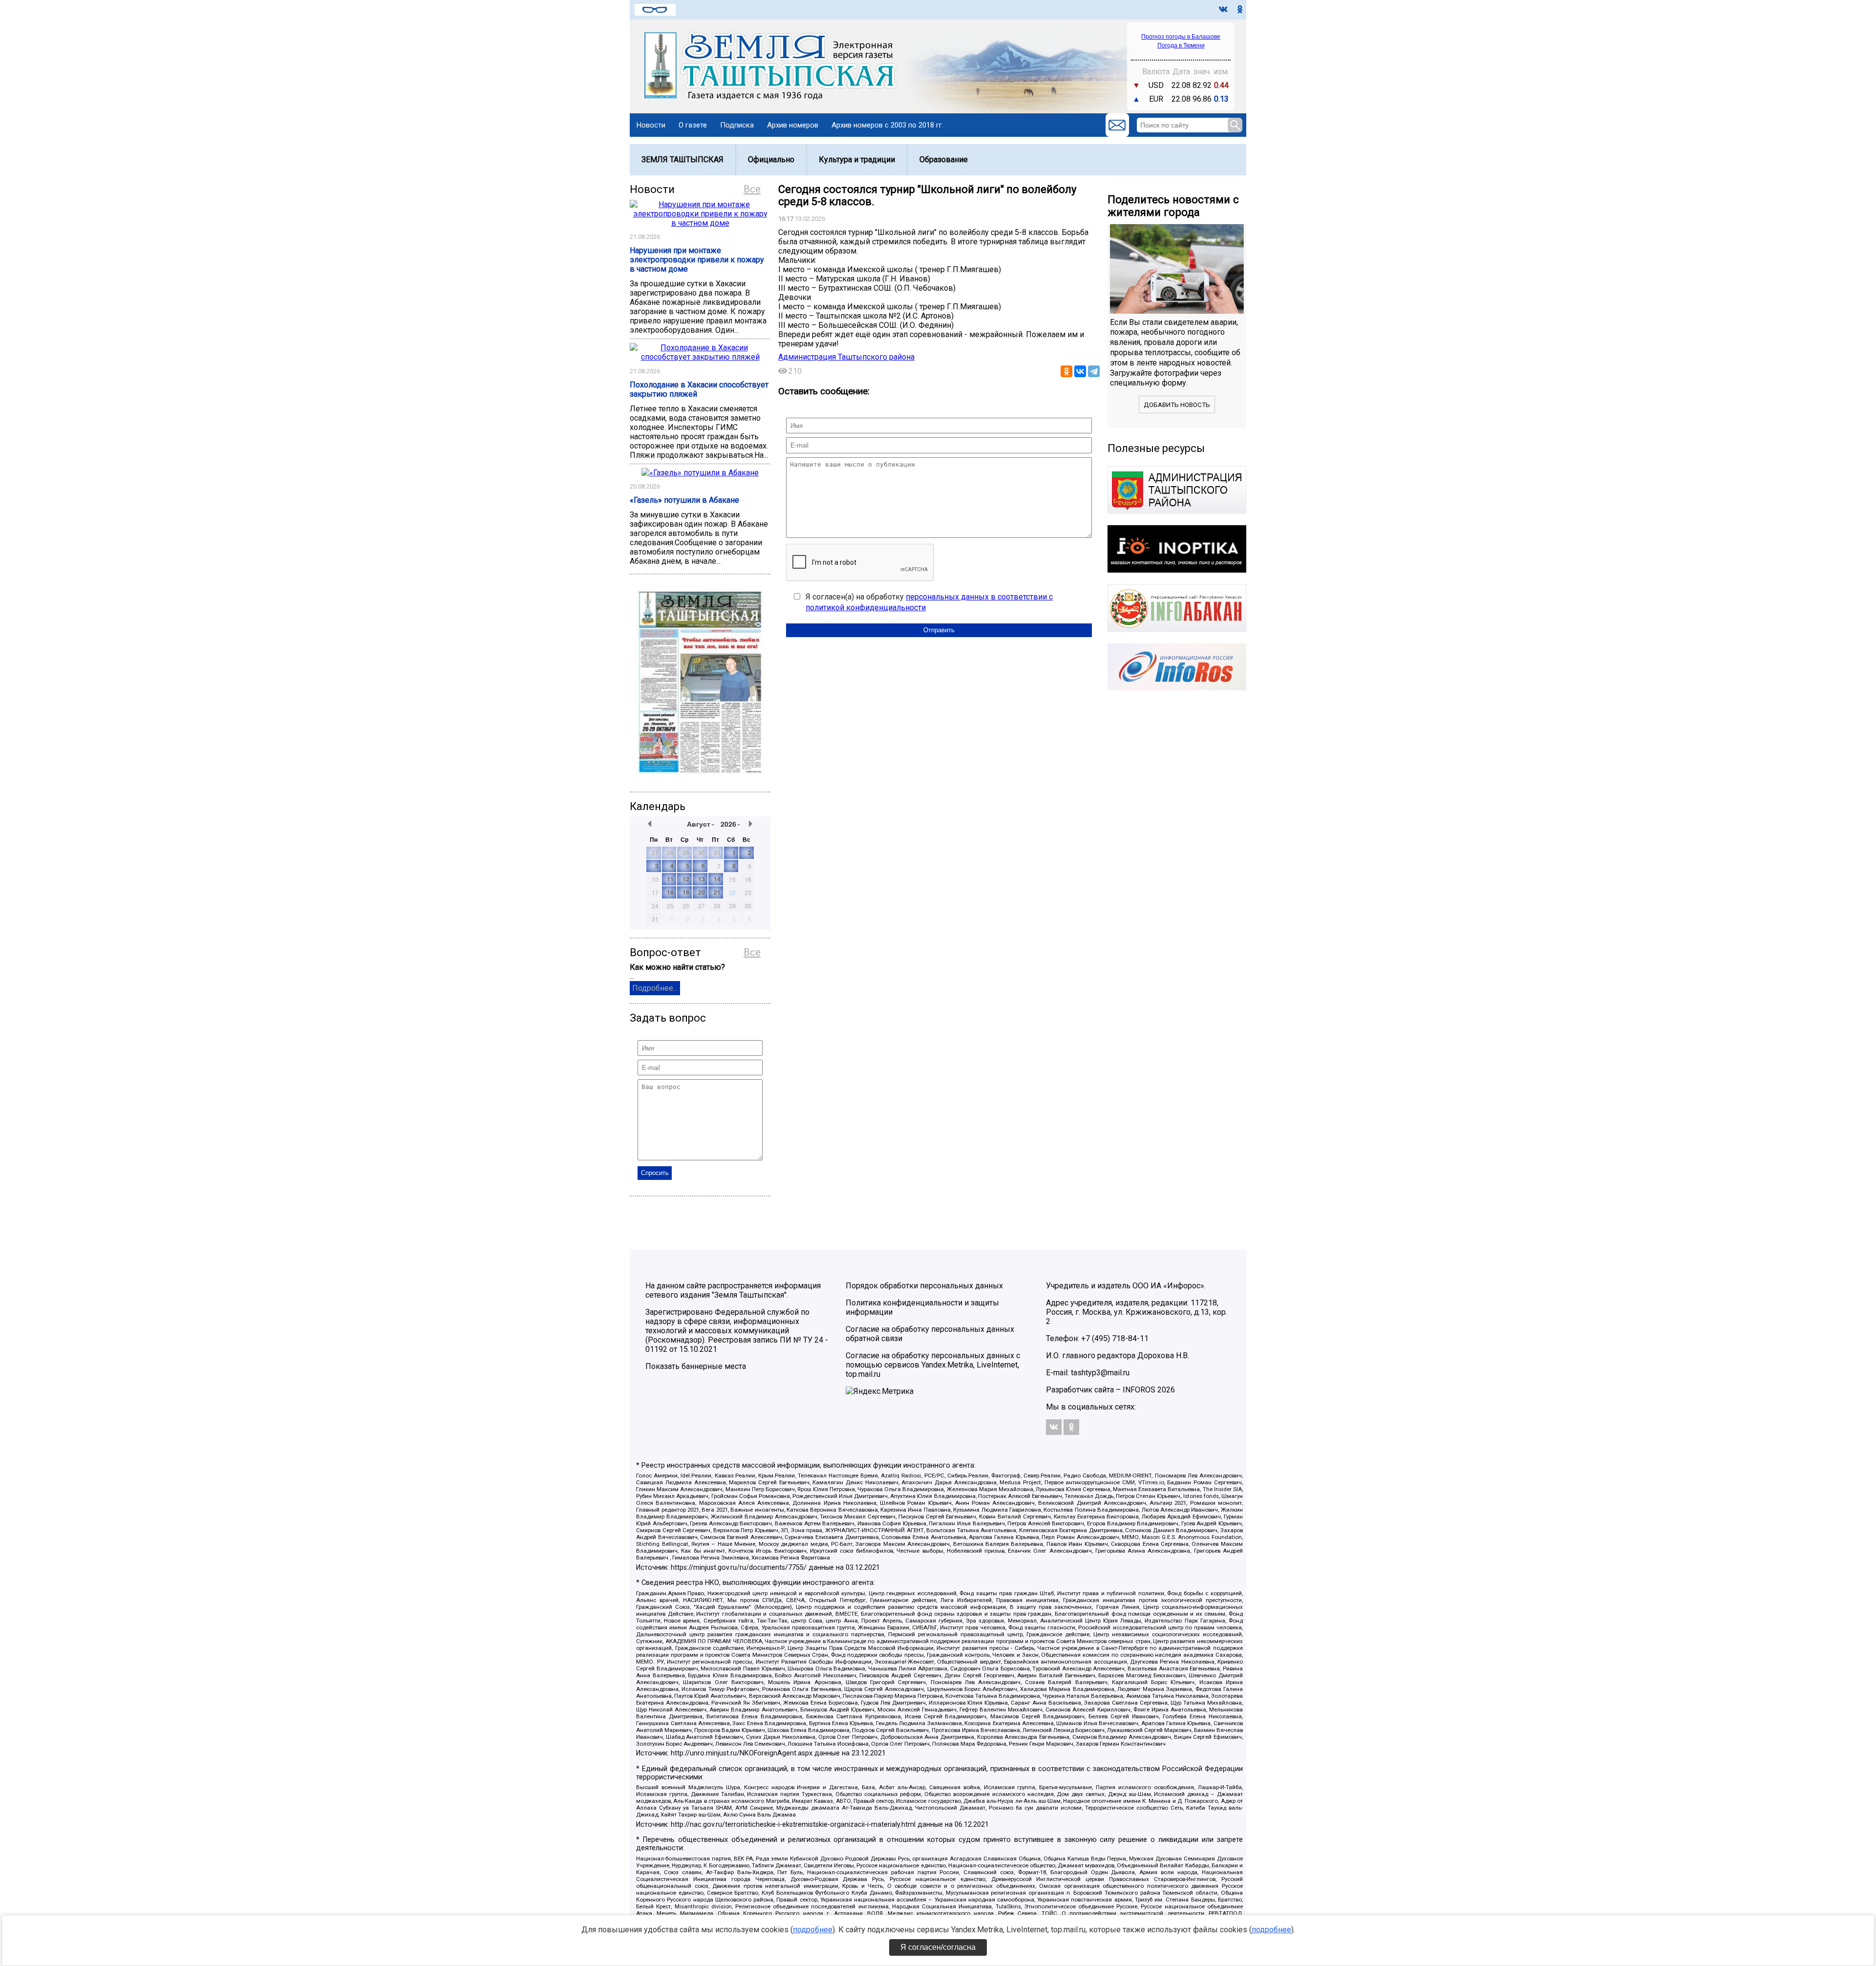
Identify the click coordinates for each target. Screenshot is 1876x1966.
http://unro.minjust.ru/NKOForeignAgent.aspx (742, 1753)
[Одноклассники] (1066, 371)
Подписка (737, 125)
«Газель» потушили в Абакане (684, 500)
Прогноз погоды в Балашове (1181, 37)
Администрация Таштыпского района (846, 357)
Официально (771, 160)
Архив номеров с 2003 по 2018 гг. (887, 125)
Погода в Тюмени (1181, 45)
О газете (693, 125)
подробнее (813, 1930)
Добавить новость (1177, 405)
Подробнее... (655, 988)
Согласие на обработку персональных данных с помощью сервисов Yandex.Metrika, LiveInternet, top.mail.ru (933, 1365)
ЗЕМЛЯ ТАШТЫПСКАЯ (682, 160)
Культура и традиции (857, 160)
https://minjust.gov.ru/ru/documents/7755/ (739, 1568)
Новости (651, 125)
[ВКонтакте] (1080, 371)
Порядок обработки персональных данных (924, 1286)
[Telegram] (1094, 371)
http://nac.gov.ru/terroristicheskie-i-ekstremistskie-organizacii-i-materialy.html (793, 1825)
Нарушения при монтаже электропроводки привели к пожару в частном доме (697, 260)
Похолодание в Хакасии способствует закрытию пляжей (699, 389)
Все (752, 189)
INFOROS (1139, 1390)
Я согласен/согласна (938, 1947)
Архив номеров (793, 125)
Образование (944, 160)
